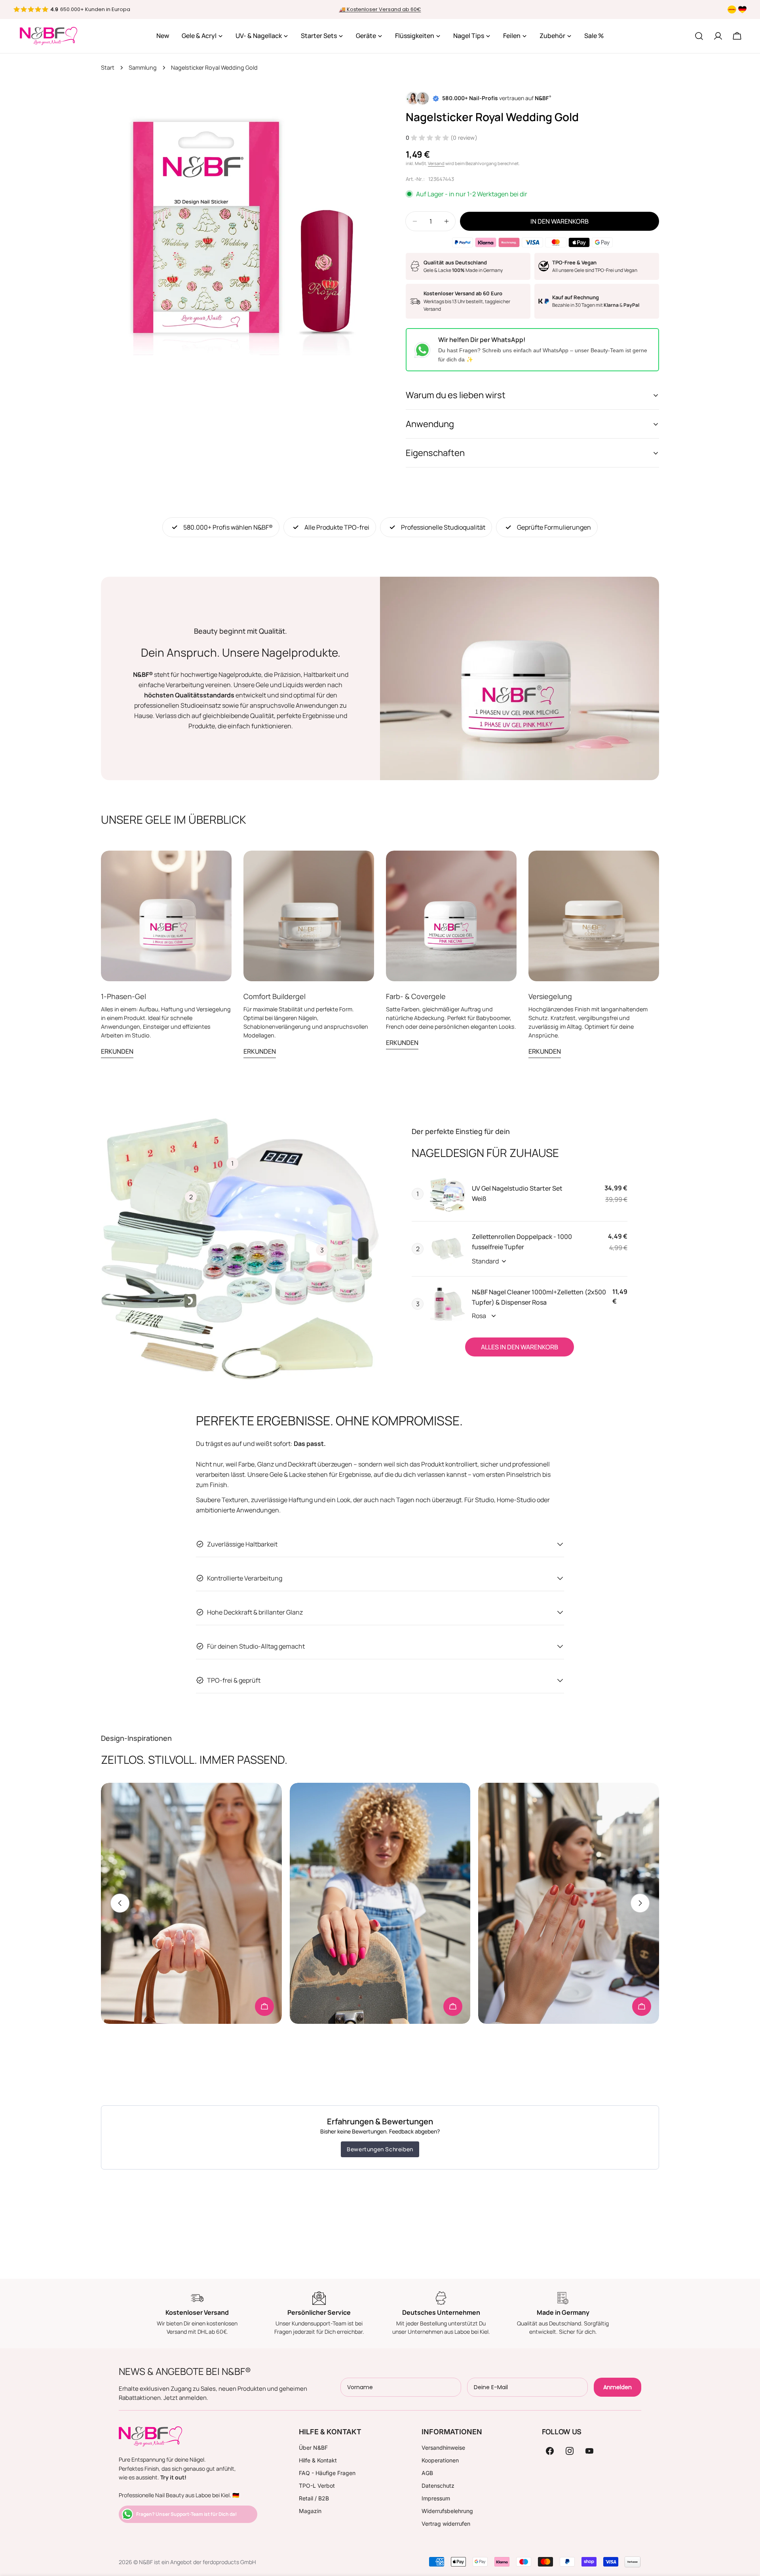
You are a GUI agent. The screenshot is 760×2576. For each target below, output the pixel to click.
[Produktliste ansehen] (264, 2006)
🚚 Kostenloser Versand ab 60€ (380, 9)
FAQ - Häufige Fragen (327, 2473)
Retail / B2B (314, 2498)
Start (108, 67)
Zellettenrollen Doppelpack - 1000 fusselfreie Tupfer (522, 1242)
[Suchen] (699, 36)
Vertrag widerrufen (446, 2524)
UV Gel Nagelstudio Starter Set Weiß (517, 1193)
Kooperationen (440, 2460)
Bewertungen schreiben (380, 2149)
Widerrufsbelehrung (447, 2511)
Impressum (436, 2498)
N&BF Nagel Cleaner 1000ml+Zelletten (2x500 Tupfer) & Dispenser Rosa (539, 1297)
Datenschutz (438, 2486)
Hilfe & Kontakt (318, 2460)
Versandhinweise (443, 2448)
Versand (436, 163)
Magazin (310, 2511)
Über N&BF (313, 2448)
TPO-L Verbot (317, 2486)
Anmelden (617, 2387)
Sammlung (143, 67)
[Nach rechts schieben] (640, 1903)
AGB (427, 2473)
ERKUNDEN (117, 1051)
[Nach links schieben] (120, 1903)
